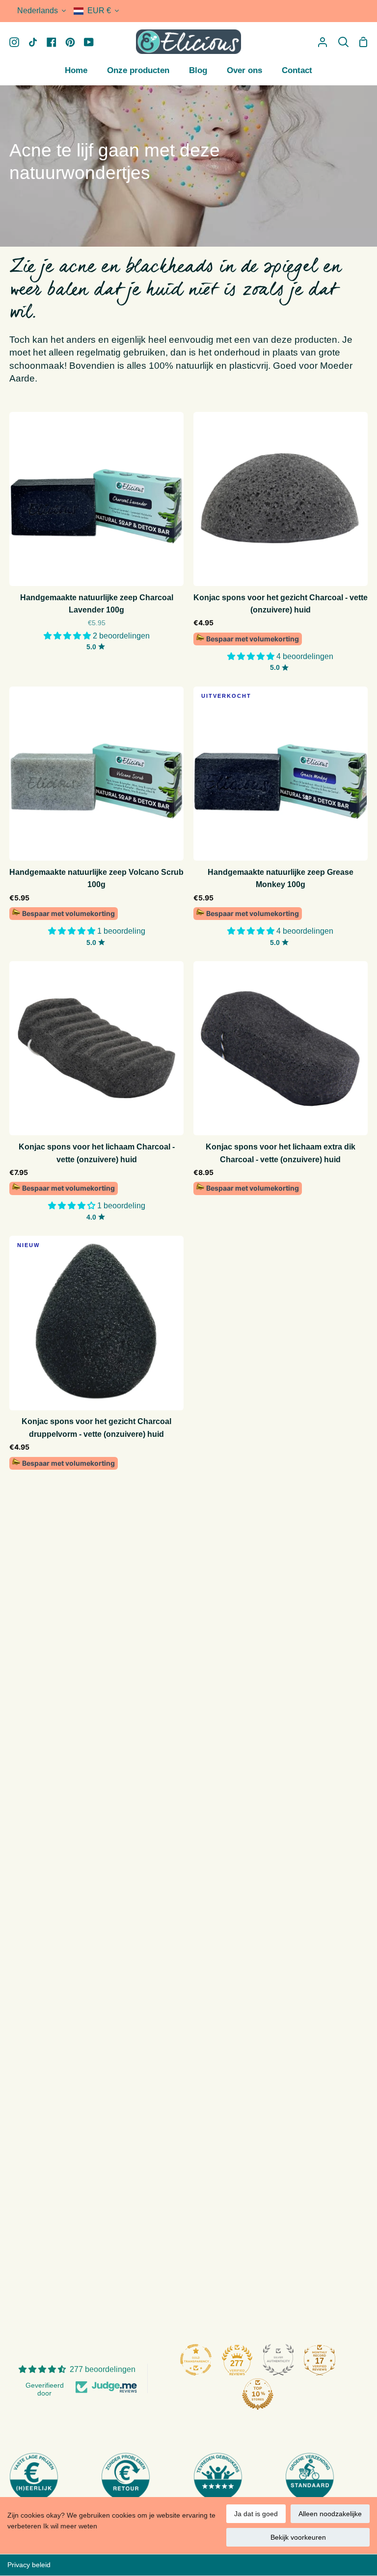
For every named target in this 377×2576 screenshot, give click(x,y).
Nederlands (38, 11)
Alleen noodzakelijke (330, 2514)
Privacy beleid (29, 2565)
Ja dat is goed (256, 2514)
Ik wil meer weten (70, 2526)
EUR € (99, 11)
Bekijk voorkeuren (298, 2537)
